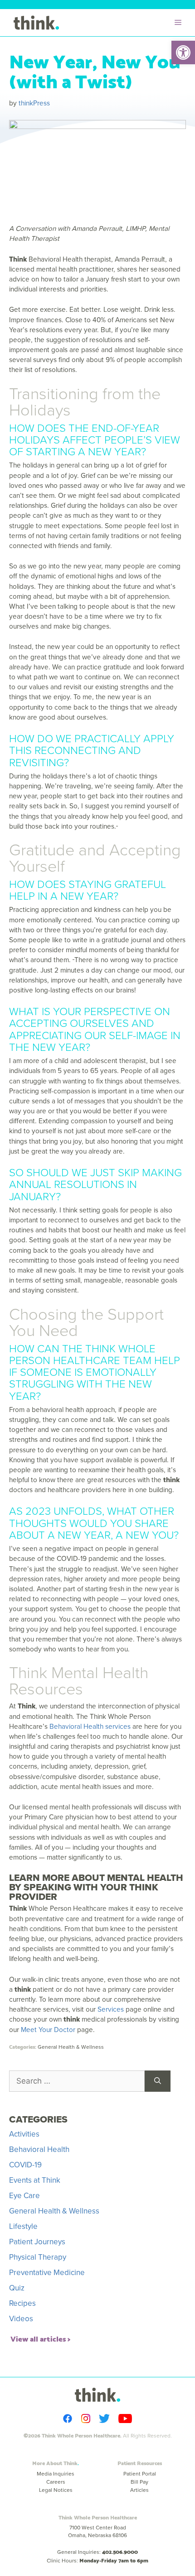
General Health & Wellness (71, 2047)
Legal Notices (56, 2490)
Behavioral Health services (90, 1726)
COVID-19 (25, 2165)
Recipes (22, 2303)
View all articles (38, 2338)
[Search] (158, 2081)
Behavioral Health (39, 2149)
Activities (24, 2134)
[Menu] (180, 23)
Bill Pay (139, 2482)
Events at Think (35, 2180)
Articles (139, 2490)
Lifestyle (23, 2226)
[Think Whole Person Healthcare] (36, 23)
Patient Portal (140, 2474)
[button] (183, 52)
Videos (21, 2319)
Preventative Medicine (47, 2273)
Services (111, 2009)
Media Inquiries (56, 2474)
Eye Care (24, 2196)
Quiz (17, 2288)
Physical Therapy (38, 2257)
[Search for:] (77, 2081)
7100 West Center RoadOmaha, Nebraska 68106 (97, 2531)
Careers (56, 2482)
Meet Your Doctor (48, 2030)
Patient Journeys (37, 2242)
